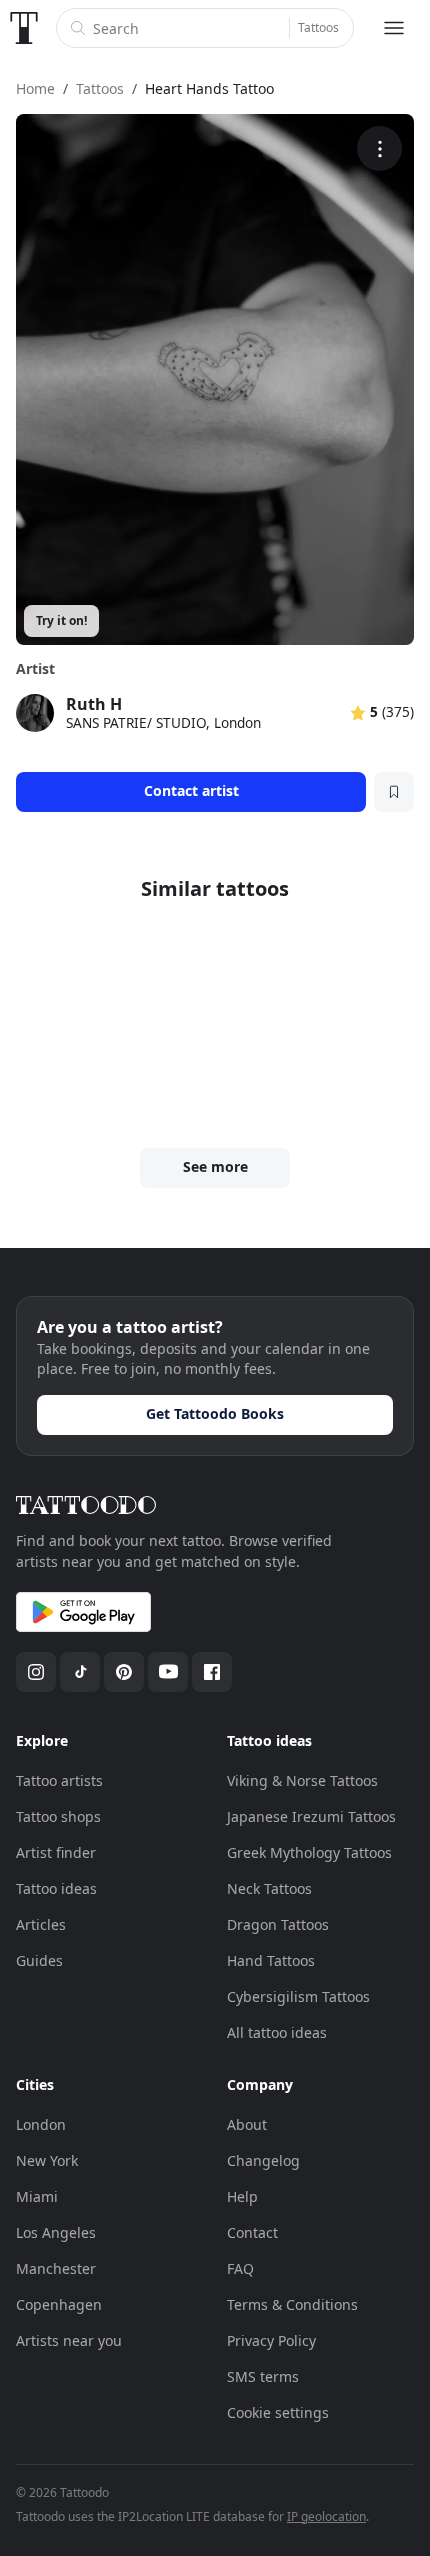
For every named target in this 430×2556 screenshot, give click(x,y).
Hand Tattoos (271, 1960)
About (247, 2124)
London (41, 2124)
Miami (37, 2196)
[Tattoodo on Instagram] (36, 1672)
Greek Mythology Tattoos (309, 1852)
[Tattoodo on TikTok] (80, 1672)
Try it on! (61, 620)
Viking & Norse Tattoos (302, 1780)
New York (47, 2160)
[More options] (379, 148)
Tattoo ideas (56, 1888)
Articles (41, 1924)
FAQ (240, 2268)
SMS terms (263, 2376)
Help (242, 2196)
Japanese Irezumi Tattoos (311, 1816)
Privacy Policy (271, 2340)
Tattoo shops (58, 1816)
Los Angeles (56, 2232)
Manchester (56, 2268)
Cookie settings (278, 2412)
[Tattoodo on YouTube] (168, 1672)
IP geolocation (326, 2516)
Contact (252, 2232)
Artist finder (56, 1852)
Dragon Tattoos (278, 1924)
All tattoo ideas (277, 2032)
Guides (39, 1960)
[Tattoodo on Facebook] (212, 1672)
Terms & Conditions (292, 2304)
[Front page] (24, 28)
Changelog (263, 2160)
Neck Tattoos (269, 1888)
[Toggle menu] (394, 28)
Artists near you (69, 2340)
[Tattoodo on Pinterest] (124, 1672)
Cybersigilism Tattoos (298, 1996)
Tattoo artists (59, 1780)
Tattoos (318, 27)
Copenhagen (59, 2304)
